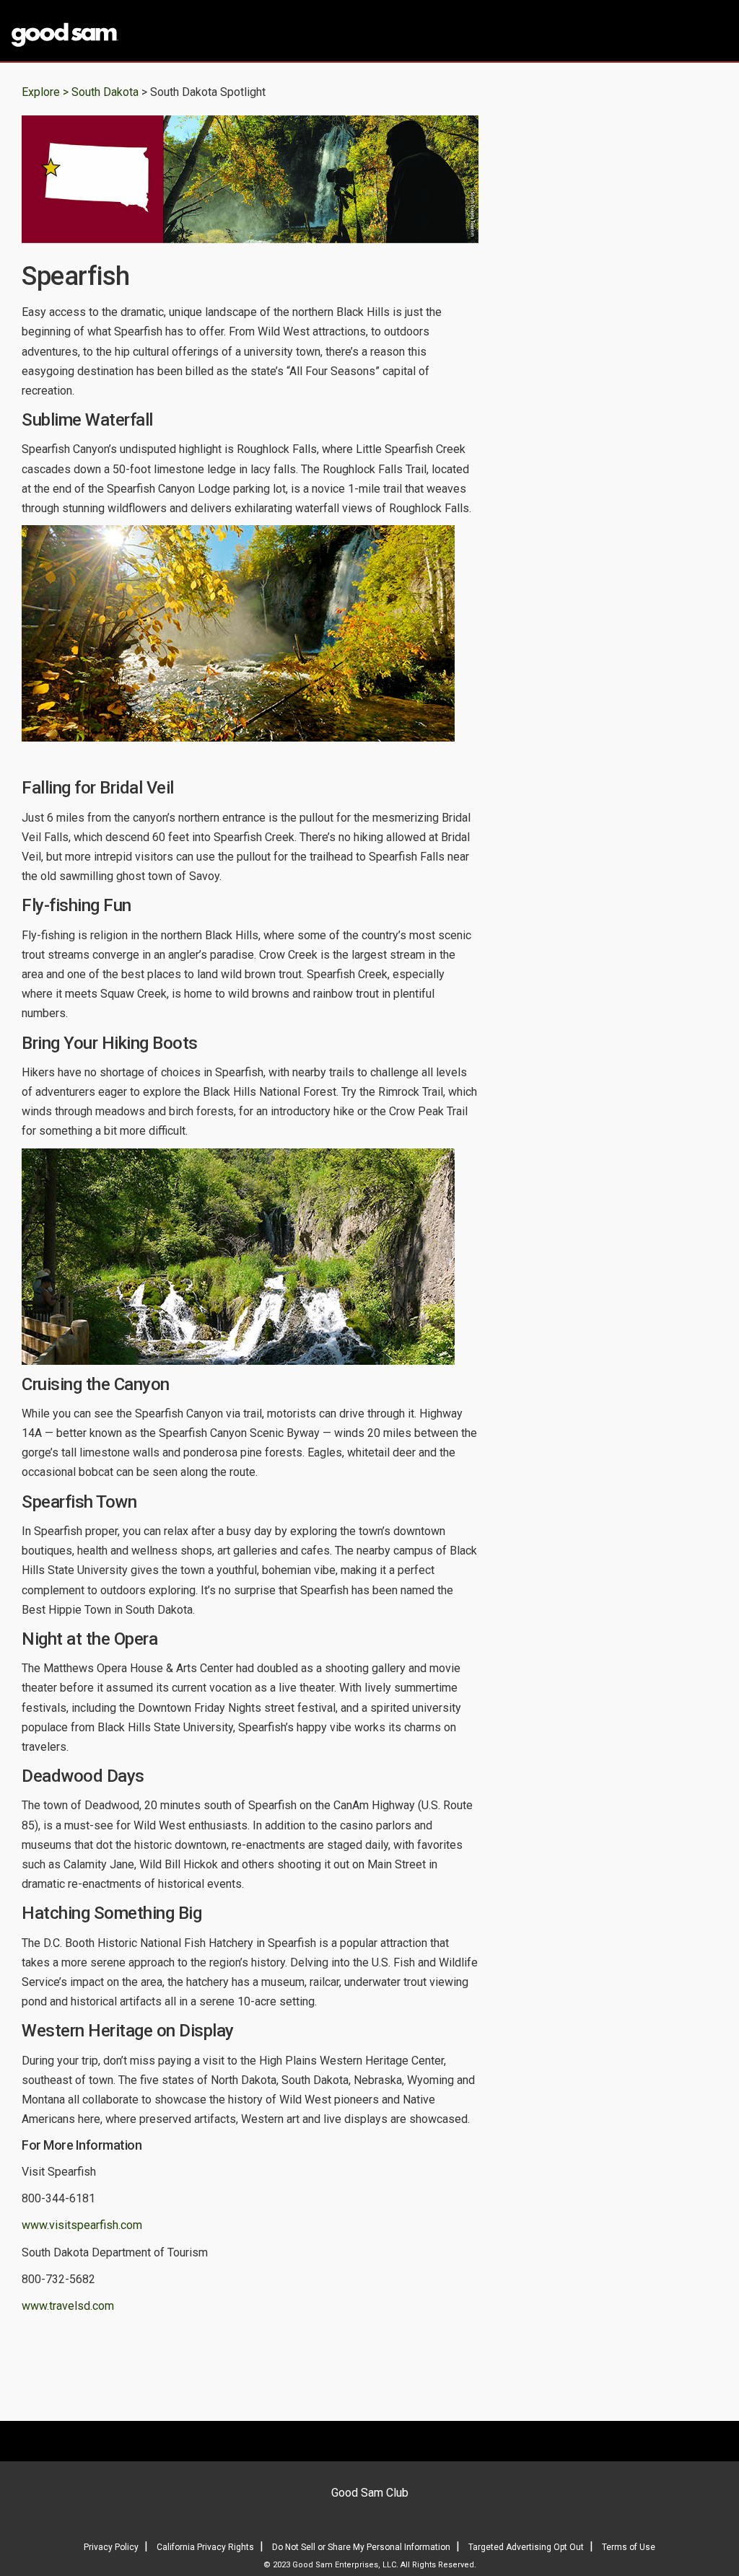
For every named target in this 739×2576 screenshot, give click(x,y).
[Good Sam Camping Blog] (92, 32)
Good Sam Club (370, 2493)
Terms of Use (629, 2547)
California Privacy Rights (205, 2547)
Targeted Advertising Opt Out (526, 2547)
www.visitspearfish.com (82, 2225)
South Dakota (106, 92)
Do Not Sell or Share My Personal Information (361, 2547)
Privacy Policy (111, 2547)
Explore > (45, 92)
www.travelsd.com (68, 2306)
